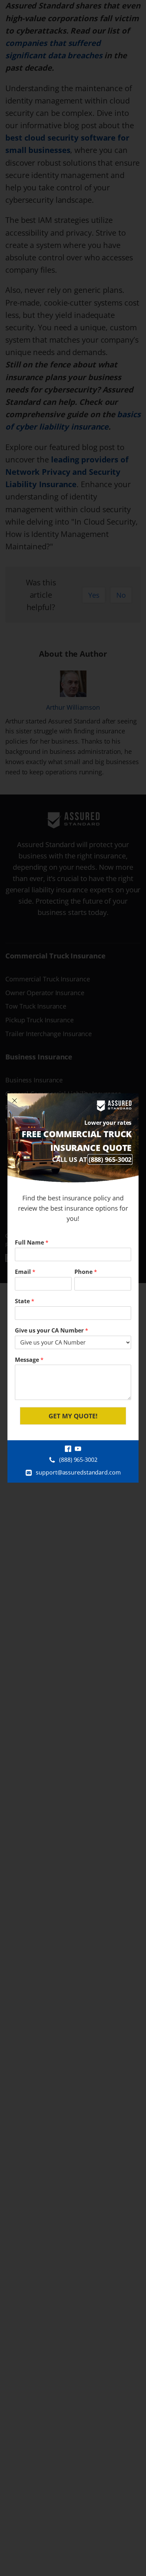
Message (29, 1360)
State (25, 1301)
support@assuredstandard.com (78, 1472)
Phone (86, 1272)
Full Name (32, 1243)
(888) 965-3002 (110, 1159)
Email (25, 1272)
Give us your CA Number (52, 1331)
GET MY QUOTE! (73, 1416)
